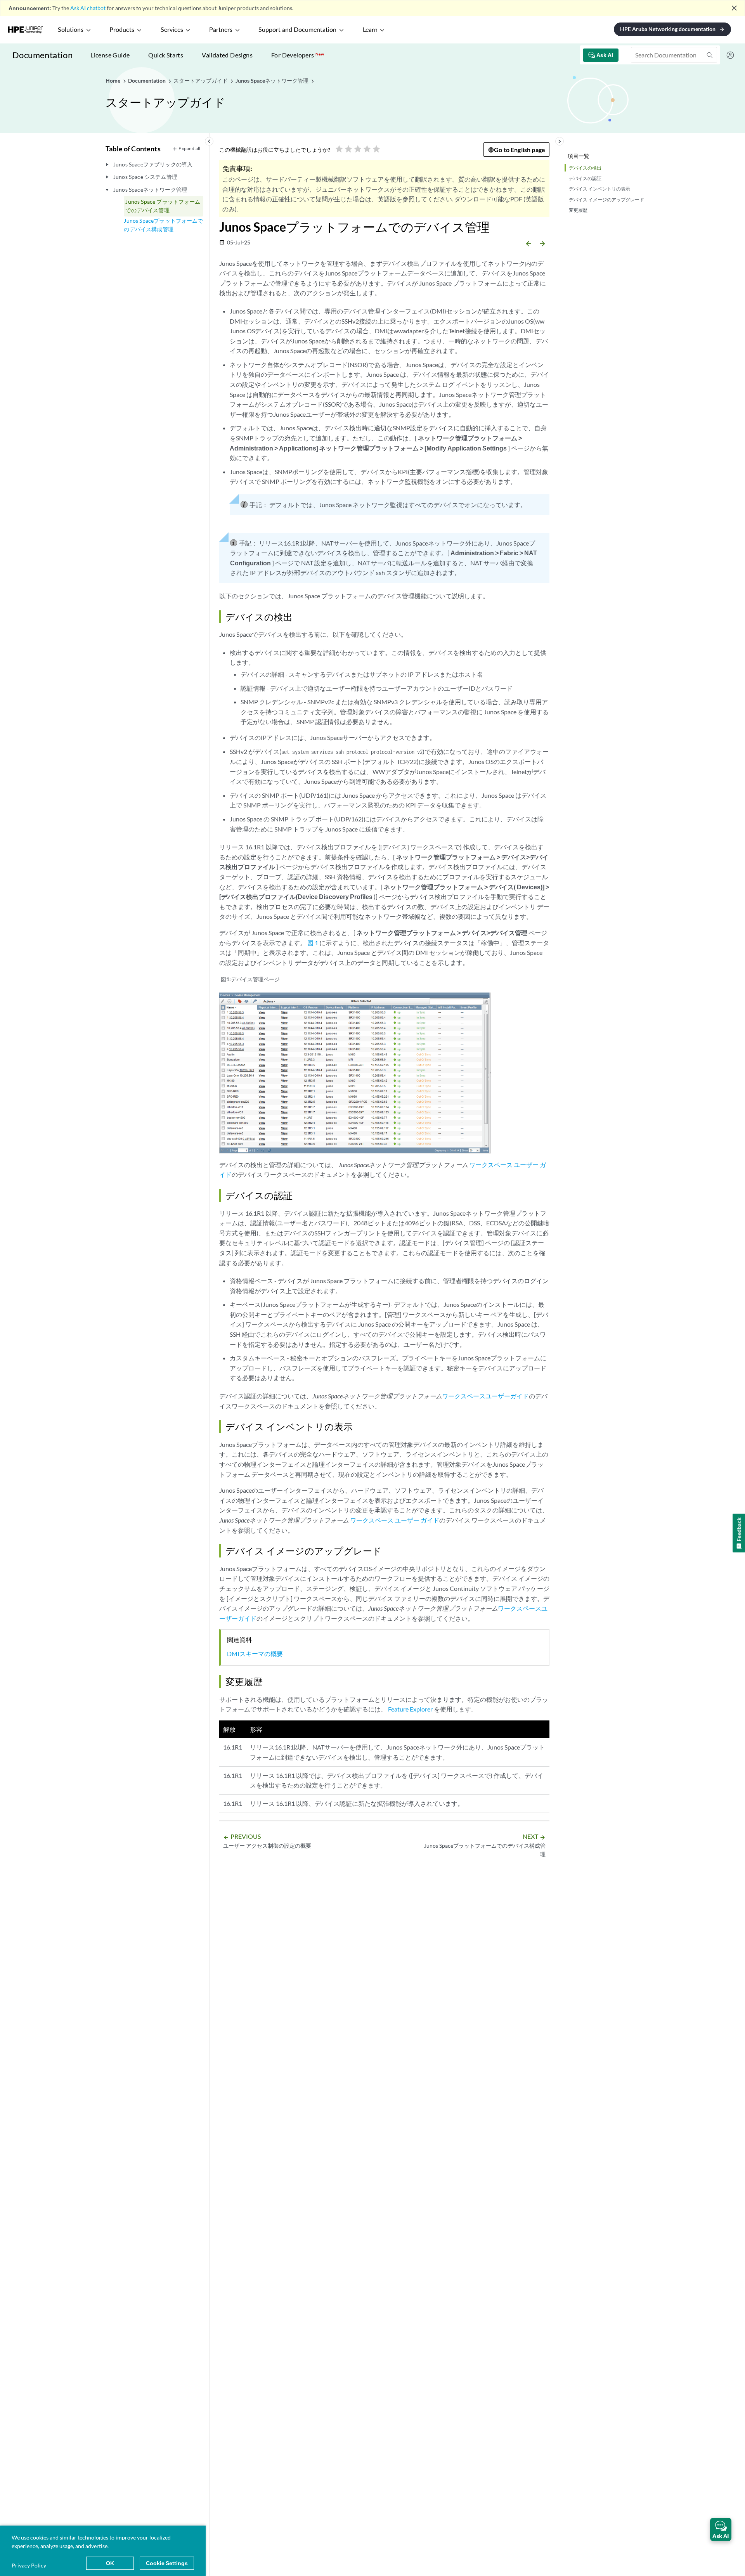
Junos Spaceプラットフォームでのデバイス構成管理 (163, 225)
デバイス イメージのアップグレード (606, 200)
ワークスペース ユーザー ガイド (395, 1520)
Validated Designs (227, 55)
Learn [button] (370, 30)
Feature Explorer (410, 1709)
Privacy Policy (29, 2565)
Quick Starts (166, 55)
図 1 (313, 943)
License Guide (110, 55)
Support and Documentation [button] (297, 30)
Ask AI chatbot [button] (88, 8)
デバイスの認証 (585, 178)
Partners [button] (221, 30)
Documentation (42, 55)
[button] (721, 2529)
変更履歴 (578, 210)
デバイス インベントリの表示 (599, 189)
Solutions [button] (71, 30)
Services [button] (172, 30)
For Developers (298, 55)
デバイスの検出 (585, 168)
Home (113, 81)
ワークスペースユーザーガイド (485, 1396)
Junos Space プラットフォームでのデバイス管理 (163, 206)
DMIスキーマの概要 (255, 1654)
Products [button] (122, 30)
